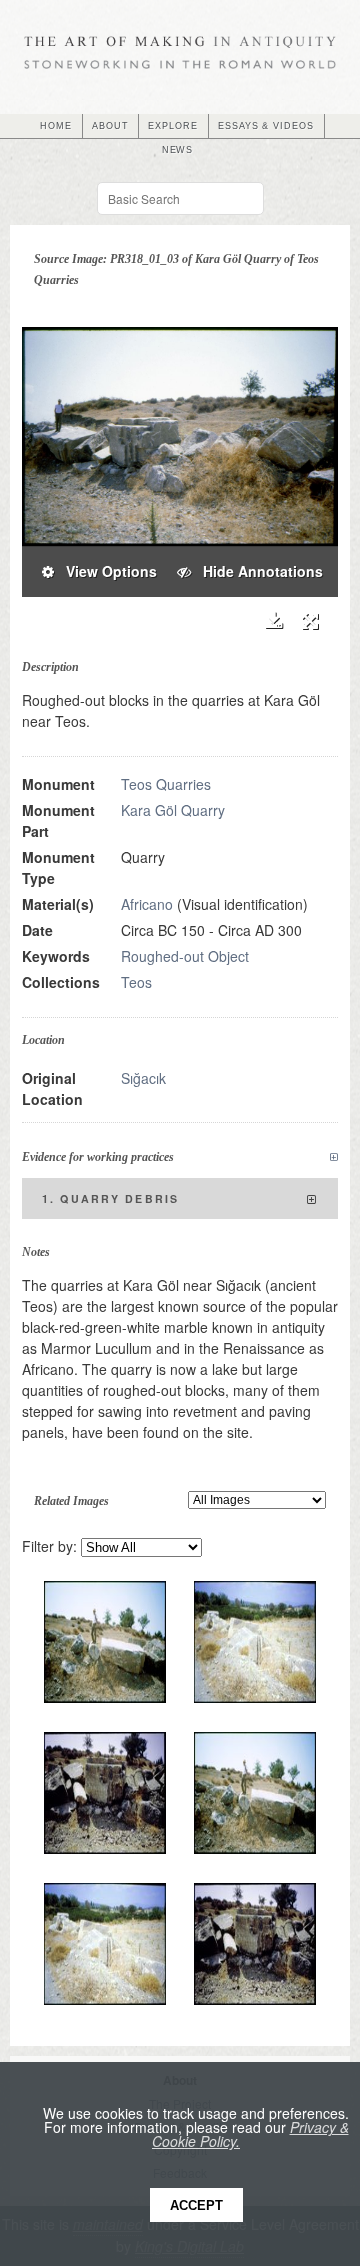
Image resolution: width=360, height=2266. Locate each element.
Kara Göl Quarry (173, 810)
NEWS (178, 150)
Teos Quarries (166, 784)
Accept (196, 2205)
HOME (56, 126)
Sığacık (143, 1078)
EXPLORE (173, 126)
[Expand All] (334, 1157)
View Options (105, 571)
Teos (136, 982)
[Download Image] (273, 620)
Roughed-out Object (185, 956)
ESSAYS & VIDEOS (266, 126)
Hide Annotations (257, 571)
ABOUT (110, 126)
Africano (147, 904)
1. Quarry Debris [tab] (110, 1198)
